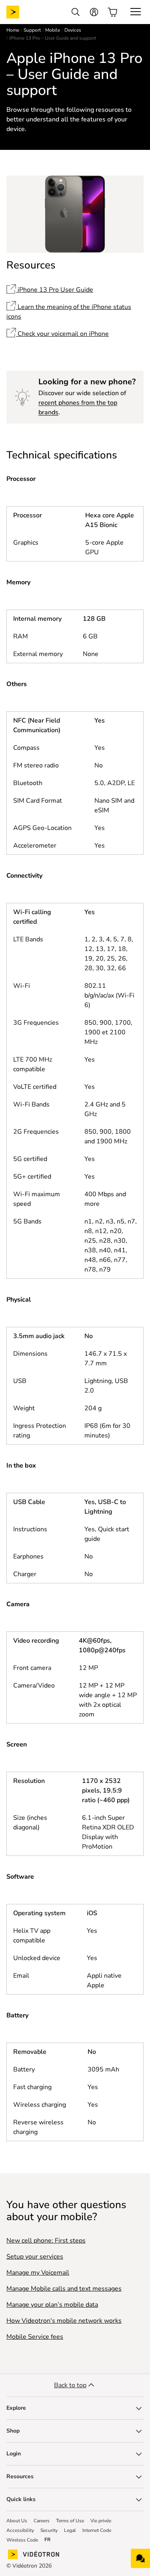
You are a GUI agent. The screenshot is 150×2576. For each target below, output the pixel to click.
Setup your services (35, 2257)
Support (32, 30)
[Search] (76, 12)
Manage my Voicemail (38, 2273)
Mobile (53, 30)
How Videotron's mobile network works (64, 2321)
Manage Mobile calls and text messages (64, 2289)
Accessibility (20, 2530)
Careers (42, 2521)
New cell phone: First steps (46, 2241)
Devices (73, 30)
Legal (70, 2530)
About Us (17, 2521)
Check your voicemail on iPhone (62, 334)
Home (13, 30)
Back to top (70, 2385)
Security (49, 2530)
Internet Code (97, 2530)
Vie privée (101, 2521)
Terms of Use (70, 2521)
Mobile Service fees (35, 2337)
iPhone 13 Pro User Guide (55, 290)
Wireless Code (22, 2540)
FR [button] (47, 2540)
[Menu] (136, 12)
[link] (19, 12)
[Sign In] (94, 12)
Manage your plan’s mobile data (52, 2305)
